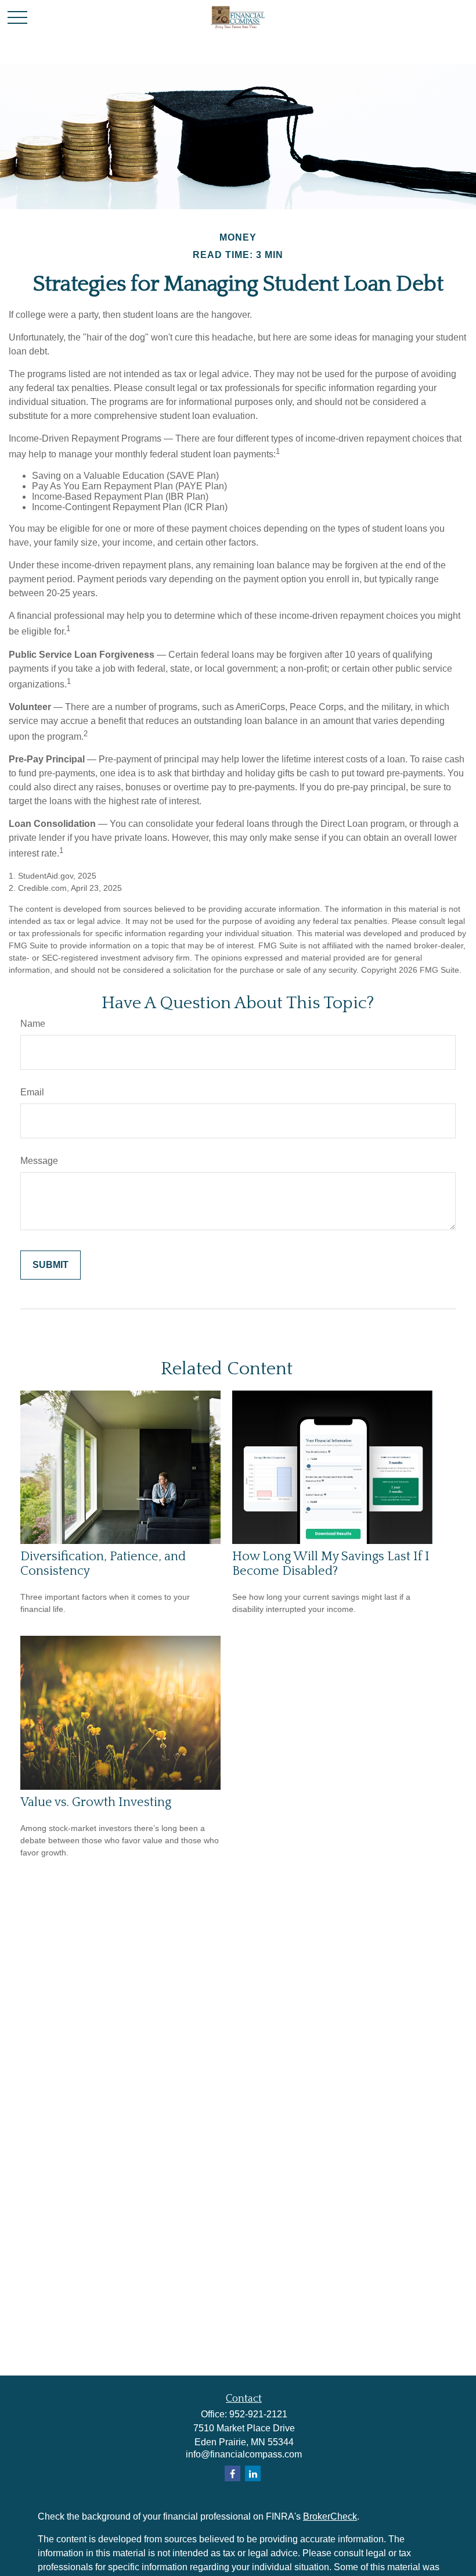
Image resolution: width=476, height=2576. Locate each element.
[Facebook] (232, 2473)
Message (39, 1161)
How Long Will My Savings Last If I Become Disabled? (331, 1564)
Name (33, 1024)
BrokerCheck (330, 2516)
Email (32, 1092)
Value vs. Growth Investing (96, 1802)
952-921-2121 (258, 2414)
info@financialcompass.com (244, 2454)
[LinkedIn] (253, 2473)
